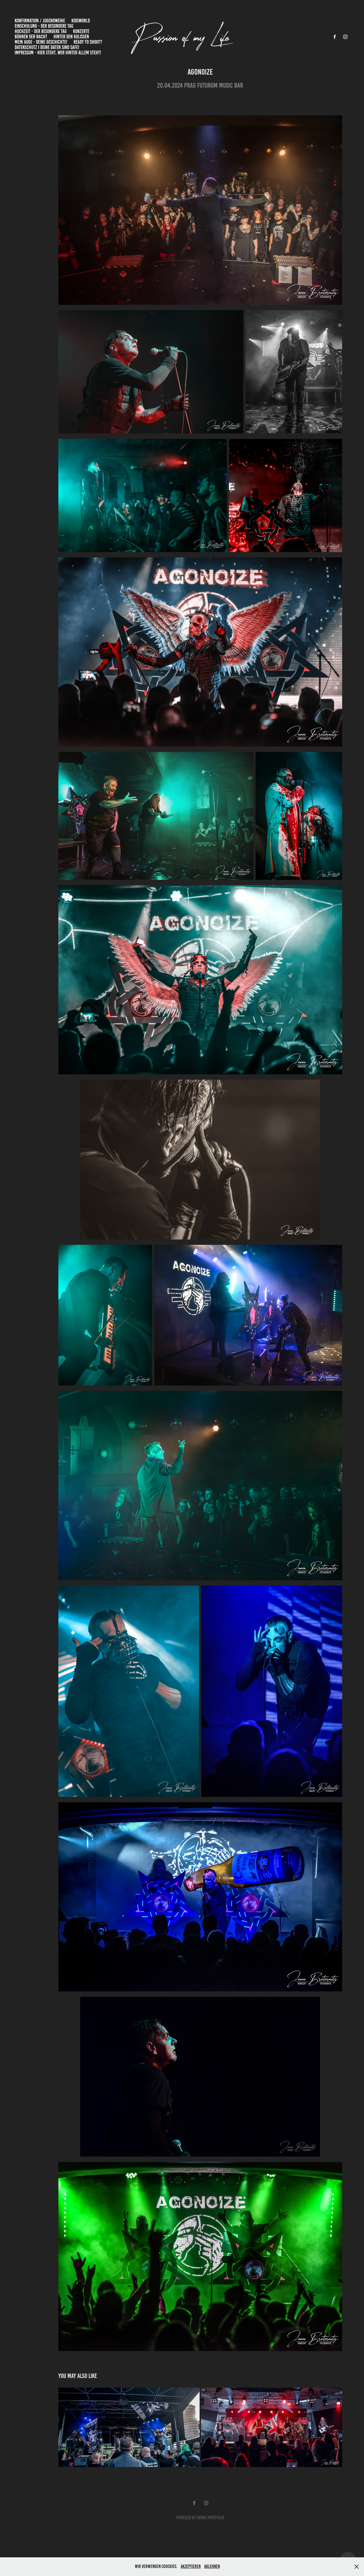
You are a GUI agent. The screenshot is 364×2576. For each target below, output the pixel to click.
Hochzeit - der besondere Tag (41, 31)
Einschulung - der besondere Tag (44, 26)
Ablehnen (212, 2566)
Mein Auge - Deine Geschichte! (41, 42)
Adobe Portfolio (210, 2518)
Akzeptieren (191, 2566)
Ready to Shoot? (88, 42)
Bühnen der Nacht (31, 37)
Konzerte (81, 31)
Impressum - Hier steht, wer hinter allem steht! (58, 53)
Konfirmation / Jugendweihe (40, 21)
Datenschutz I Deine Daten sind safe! (47, 47)
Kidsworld (81, 21)
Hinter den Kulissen (71, 37)
